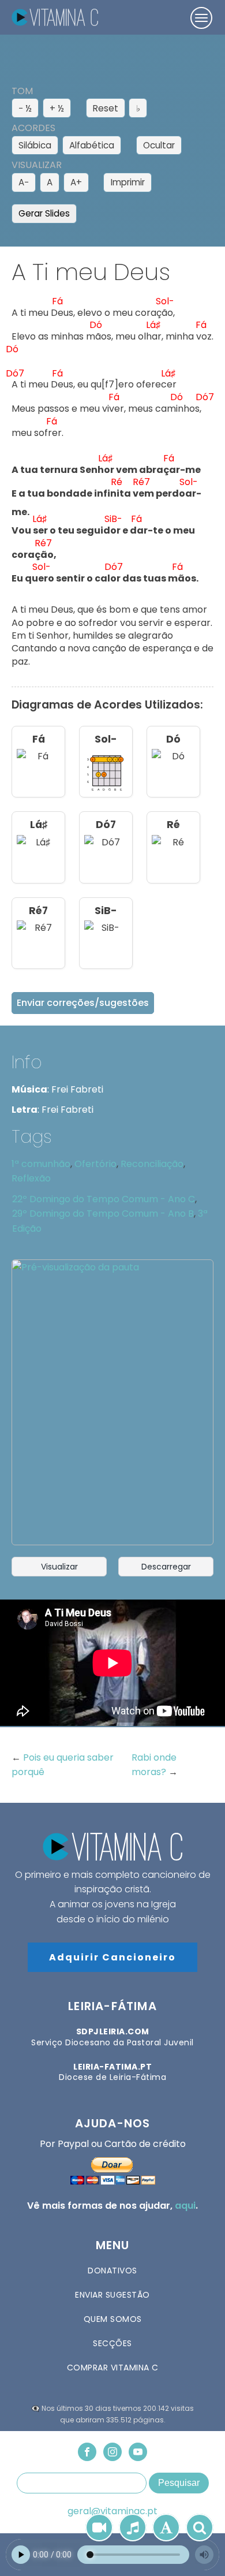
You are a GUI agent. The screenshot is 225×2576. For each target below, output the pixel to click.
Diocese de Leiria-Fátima (112, 2072)
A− (24, 182)
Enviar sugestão (112, 2295)
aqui (185, 2206)
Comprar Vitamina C (113, 2368)
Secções (112, 2343)
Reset (106, 108)
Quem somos (113, 2319)
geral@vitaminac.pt (112, 2511)
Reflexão (31, 1178)
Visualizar (59, 1567)
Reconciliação (152, 1164)
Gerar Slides (44, 213)
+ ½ (57, 108)
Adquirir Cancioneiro (112, 1957)
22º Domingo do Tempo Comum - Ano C (104, 1199)
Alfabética (92, 145)
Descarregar (166, 1567)
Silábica (35, 145)
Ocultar (159, 145)
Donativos (112, 2271)
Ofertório (95, 1164)
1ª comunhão (41, 1164)
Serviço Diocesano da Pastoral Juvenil (112, 2037)
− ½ (25, 108)
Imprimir (128, 182)
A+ (76, 182)
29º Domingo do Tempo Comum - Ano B (103, 1214)
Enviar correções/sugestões (83, 1003)
